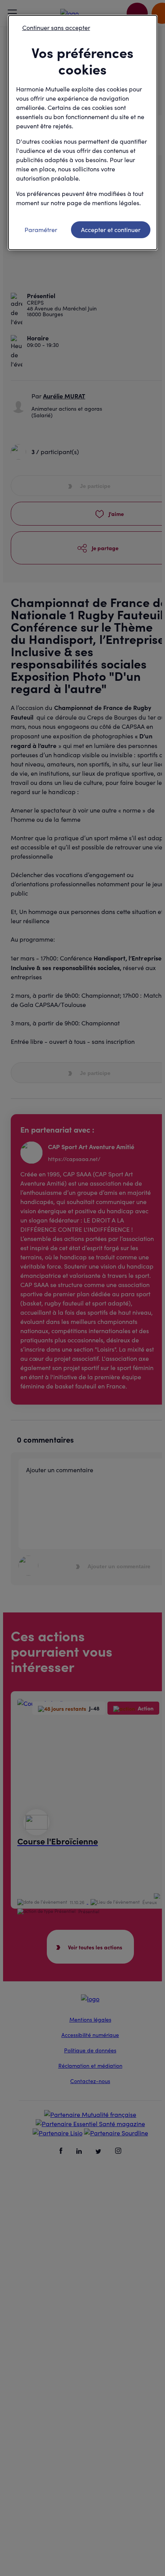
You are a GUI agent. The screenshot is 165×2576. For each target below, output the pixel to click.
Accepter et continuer (111, 230)
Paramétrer (41, 230)
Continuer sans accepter (56, 27)
